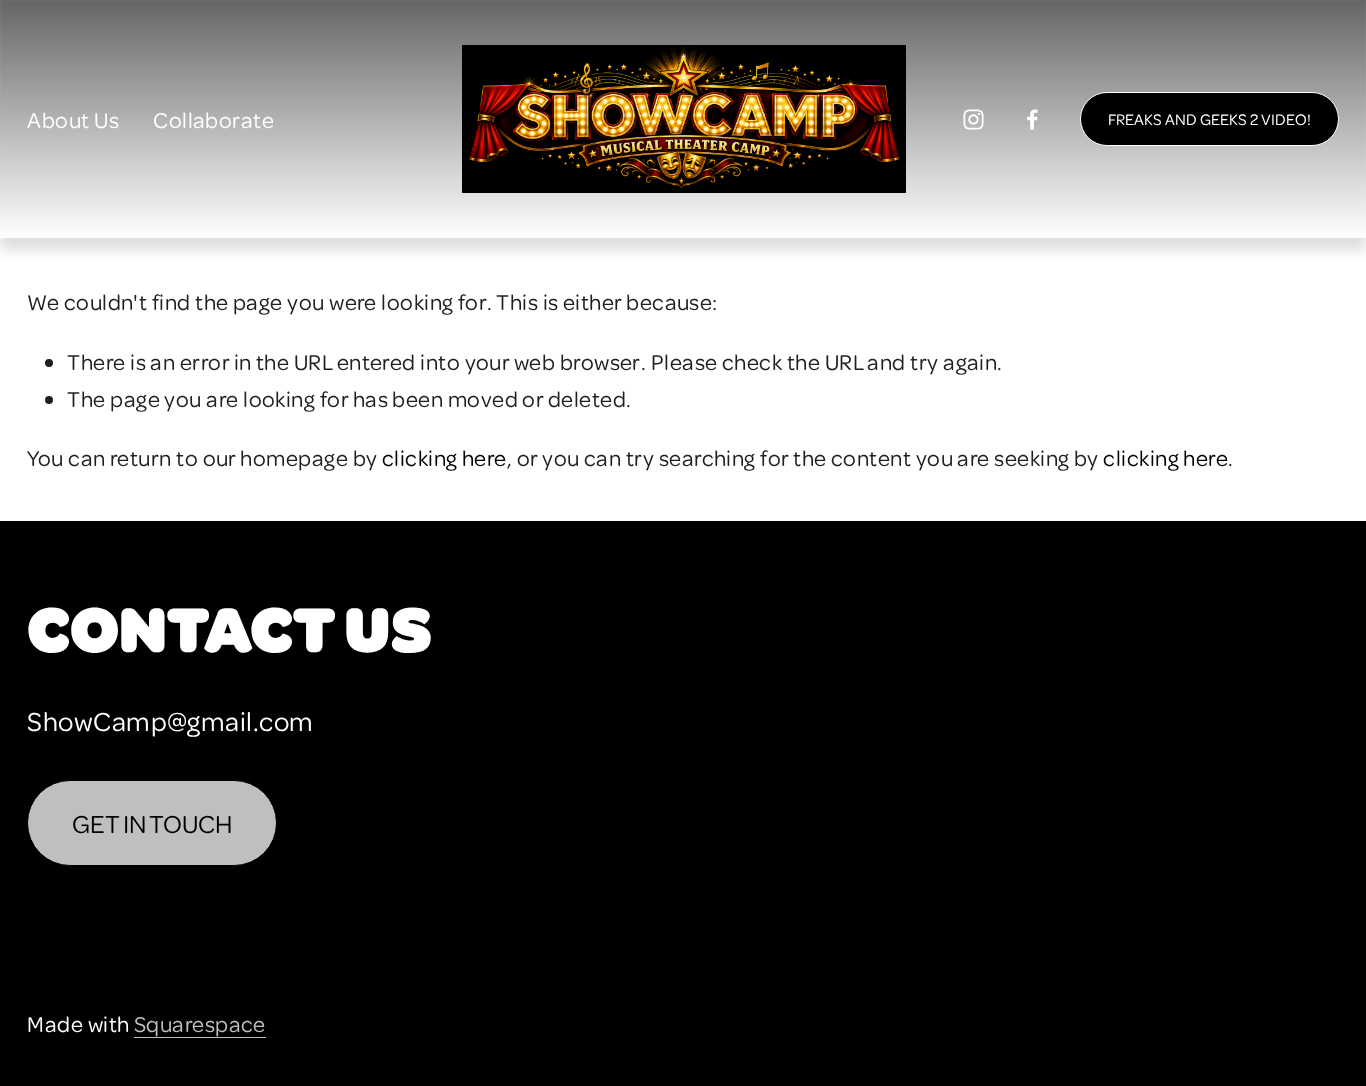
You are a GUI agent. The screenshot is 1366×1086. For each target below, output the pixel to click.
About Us (73, 119)
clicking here (444, 457)
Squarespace (200, 1023)
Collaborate (213, 119)
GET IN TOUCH (152, 823)
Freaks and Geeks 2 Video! (1209, 119)
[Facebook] (1032, 119)
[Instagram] (973, 119)
